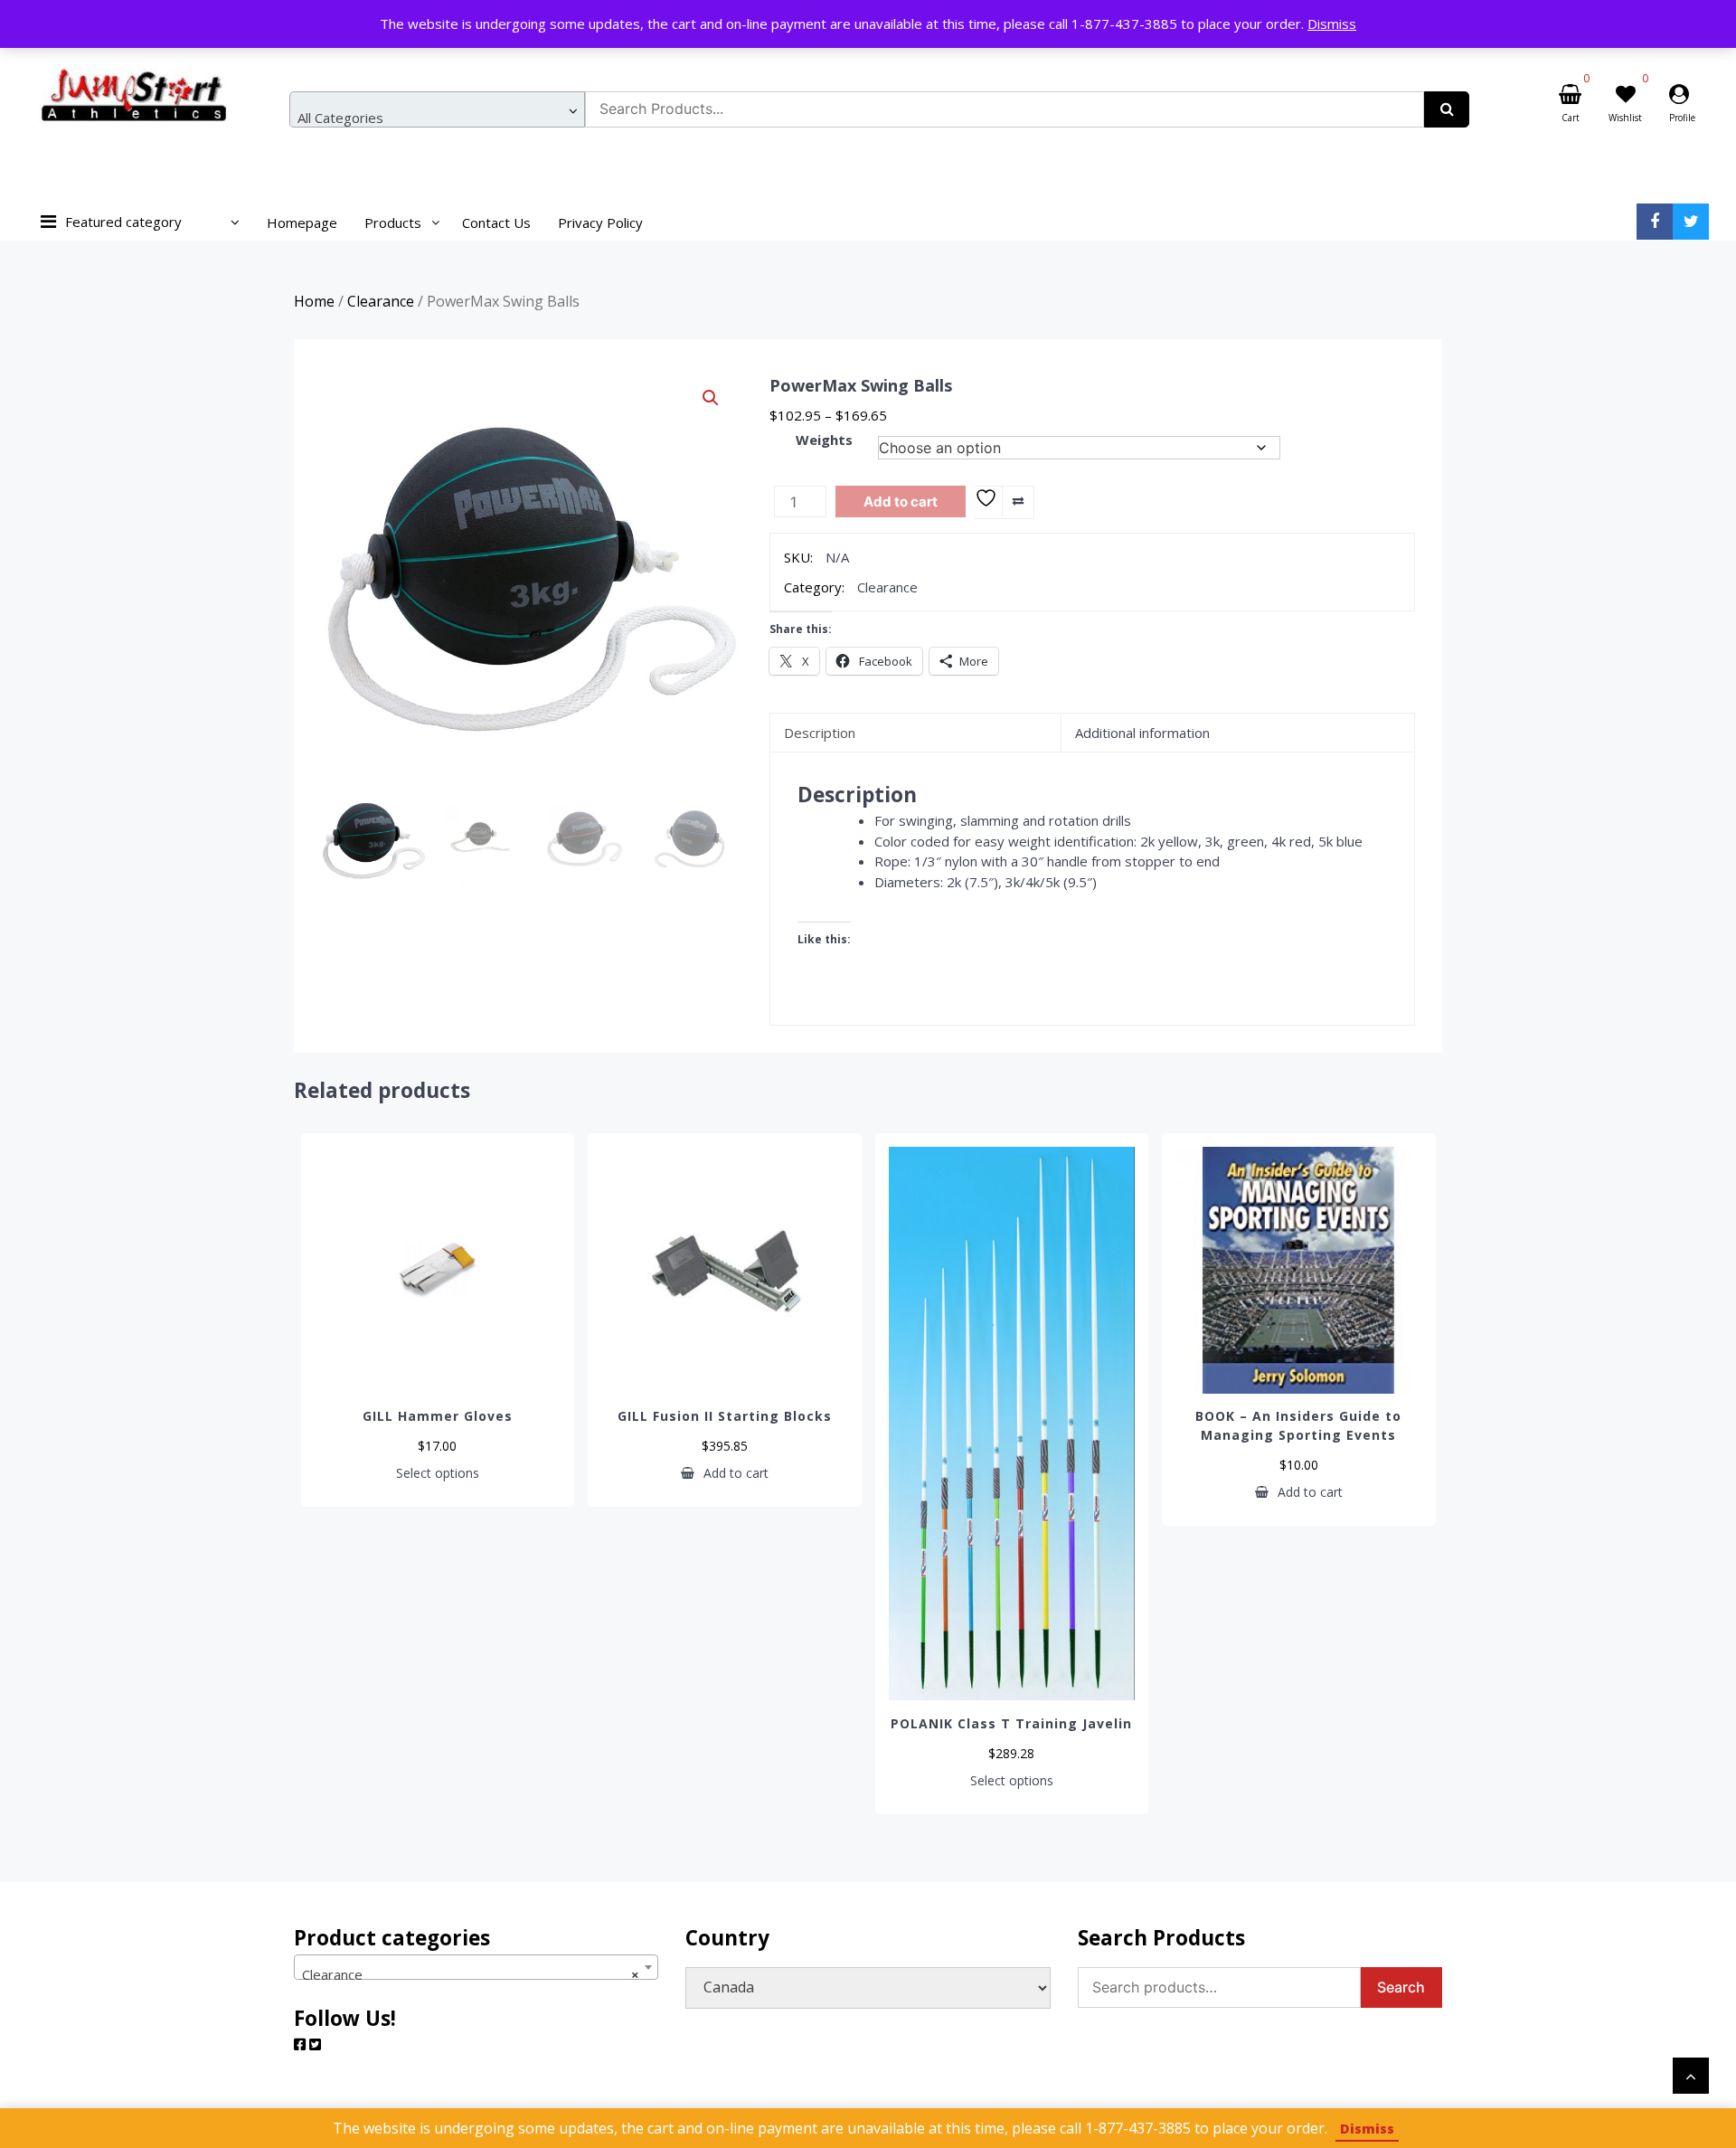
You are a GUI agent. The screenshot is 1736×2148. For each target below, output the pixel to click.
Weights (824, 440)
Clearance (381, 301)
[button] (711, 398)
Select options (438, 1473)
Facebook (1655, 222)
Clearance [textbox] (471, 1974)
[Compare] (1018, 502)
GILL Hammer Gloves (438, 1416)
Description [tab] (820, 733)
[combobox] (437, 109)
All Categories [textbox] (340, 118)
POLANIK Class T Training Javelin (1011, 1723)
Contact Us (496, 222)
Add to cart (901, 502)
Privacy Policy (600, 222)
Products (393, 222)
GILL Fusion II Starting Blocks (725, 1416)
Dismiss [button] (1332, 24)
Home (314, 301)
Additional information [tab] (1142, 733)
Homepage (302, 222)
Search (1401, 1987)
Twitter (1691, 222)
